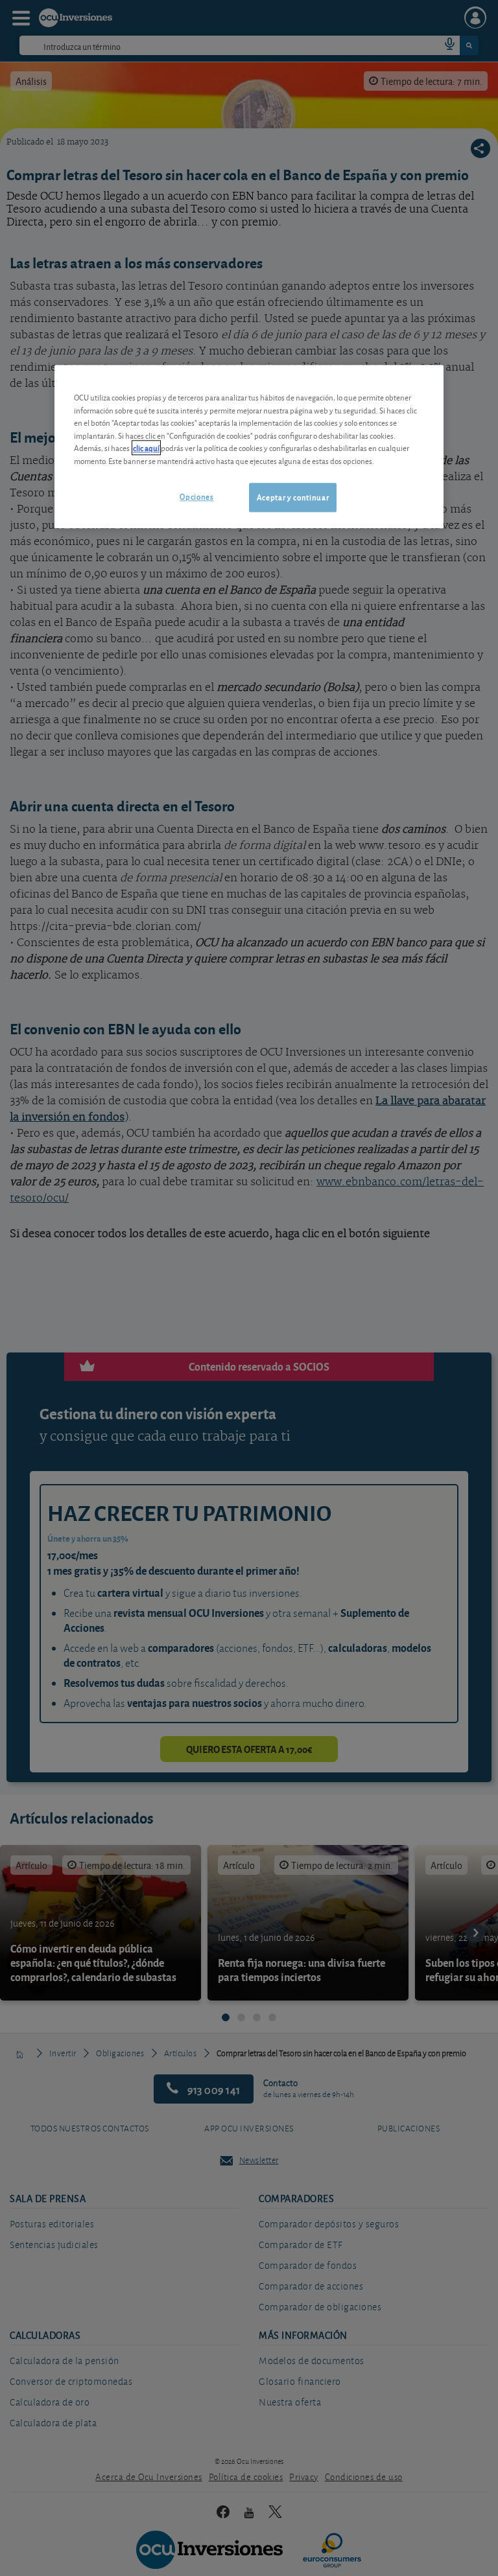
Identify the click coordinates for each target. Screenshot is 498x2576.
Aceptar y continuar (293, 497)
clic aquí (146, 448)
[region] (249, 447)
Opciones (196, 497)
